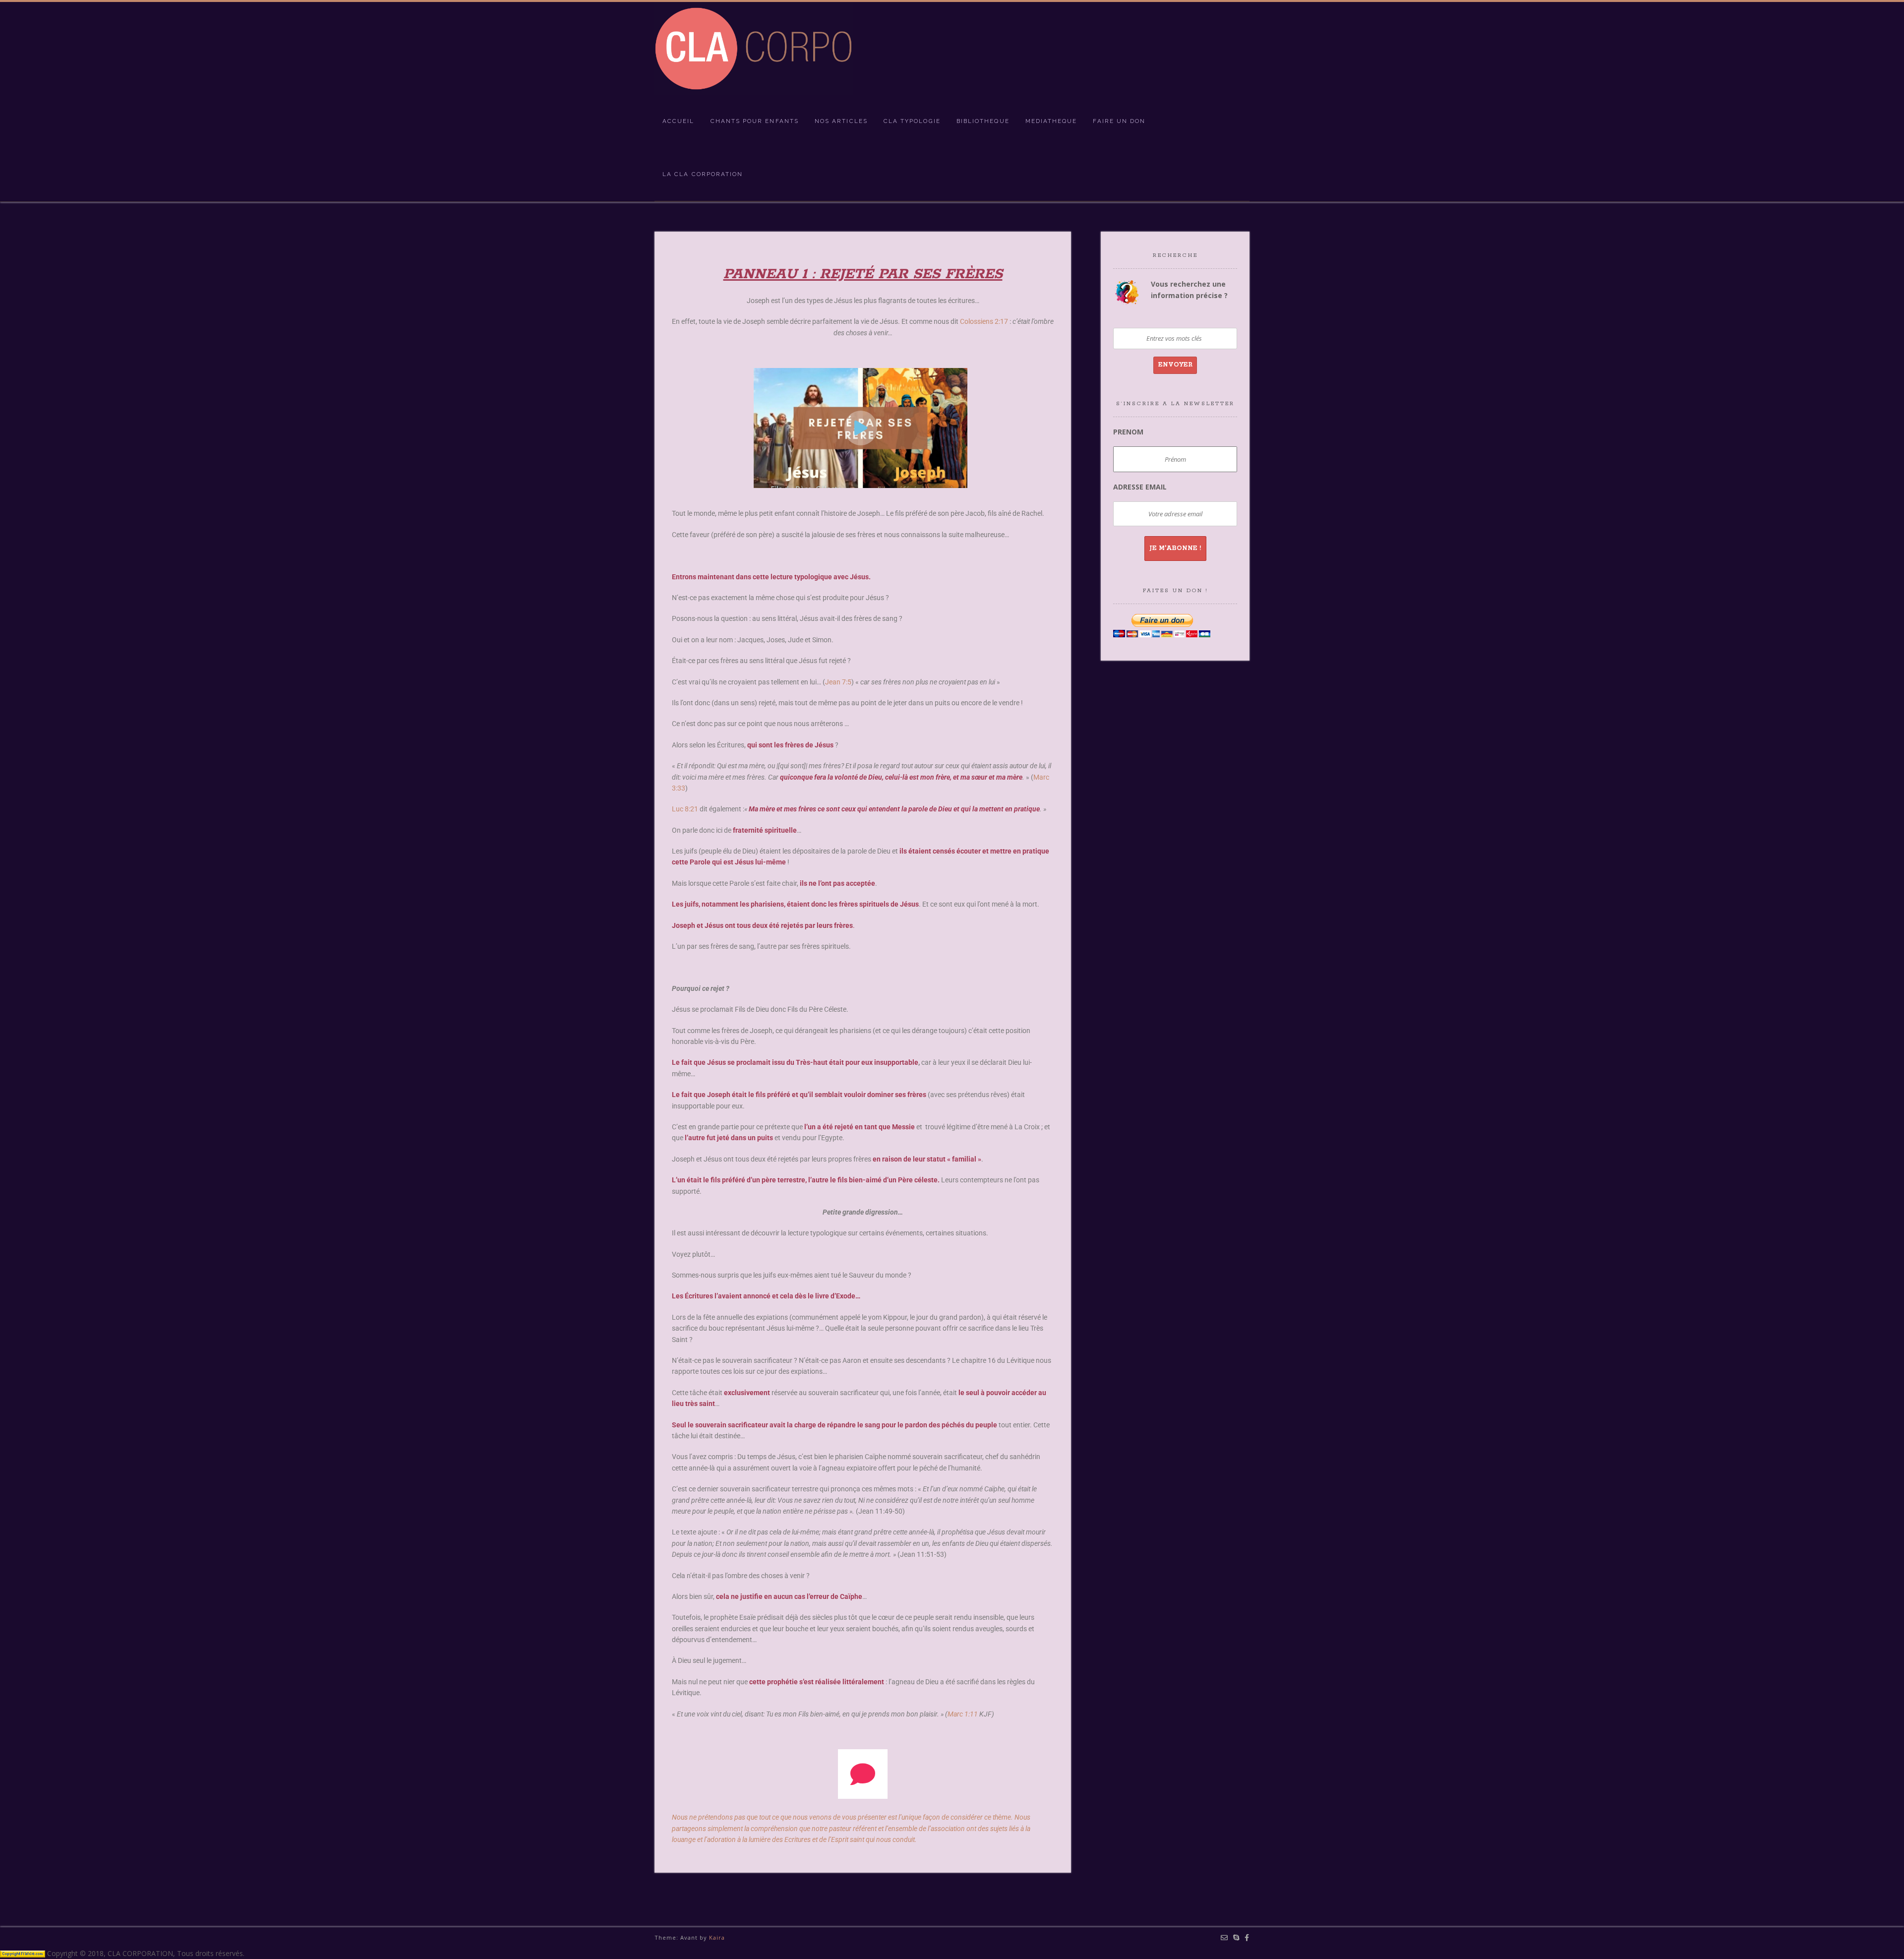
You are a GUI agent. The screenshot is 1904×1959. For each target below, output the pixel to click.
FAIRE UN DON (1119, 121)
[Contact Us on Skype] (1236, 1938)
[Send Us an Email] (1224, 1938)
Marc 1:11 (963, 1714)
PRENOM (1128, 432)
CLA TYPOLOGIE (912, 121)
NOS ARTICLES (841, 121)
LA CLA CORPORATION (703, 174)
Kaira (717, 1937)
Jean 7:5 (838, 682)
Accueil (679, 121)
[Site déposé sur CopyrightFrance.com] (23, 1953)
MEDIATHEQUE (1051, 121)
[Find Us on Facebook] (1247, 1938)
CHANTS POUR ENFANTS (755, 121)
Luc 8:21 (685, 809)
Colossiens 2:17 (984, 321)
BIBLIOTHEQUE (983, 121)
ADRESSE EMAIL (1140, 487)
